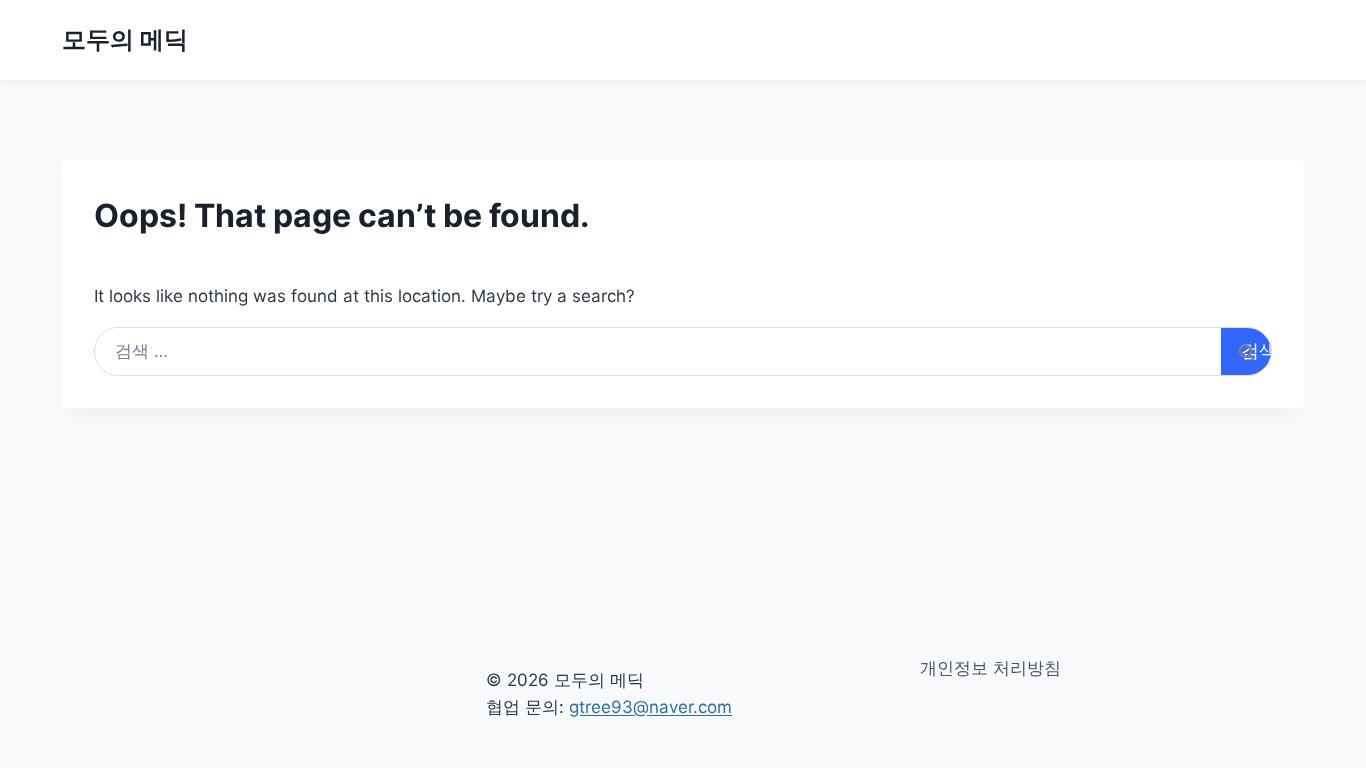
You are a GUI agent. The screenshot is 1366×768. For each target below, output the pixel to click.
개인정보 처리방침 (990, 668)
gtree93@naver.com (650, 707)
